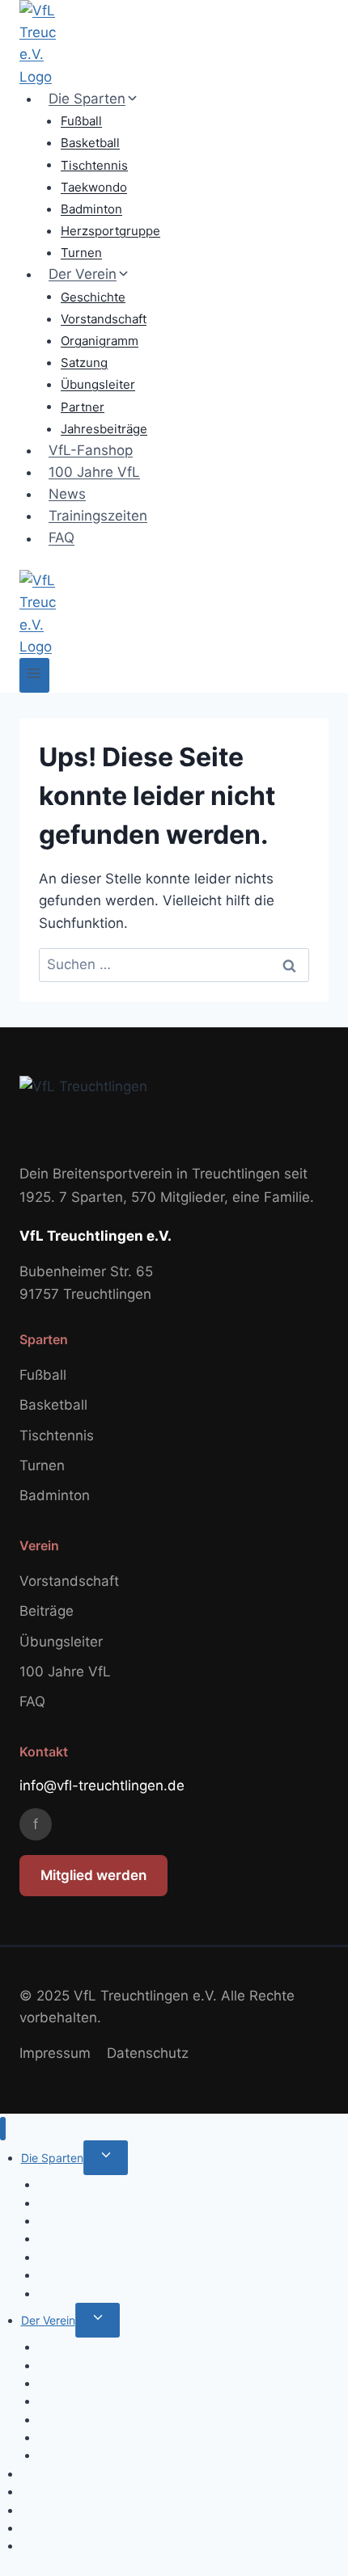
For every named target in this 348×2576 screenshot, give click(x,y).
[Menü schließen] (3, 2129)
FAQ (62, 538)
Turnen (81, 253)
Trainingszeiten (98, 516)
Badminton (91, 209)
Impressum (55, 2053)
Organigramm (100, 341)
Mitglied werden (93, 1875)
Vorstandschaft (104, 319)
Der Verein (48, 2320)
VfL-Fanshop (91, 450)
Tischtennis (94, 164)
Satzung (84, 363)
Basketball (90, 143)
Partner (83, 406)
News (67, 494)
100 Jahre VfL (94, 472)
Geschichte (93, 296)
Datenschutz (148, 2053)
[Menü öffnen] (34, 675)
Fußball (81, 121)
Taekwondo (94, 187)
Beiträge (47, 1611)
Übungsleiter (98, 384)
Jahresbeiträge (104, 429)
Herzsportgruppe (110, 231)
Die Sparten (52, 2158)
